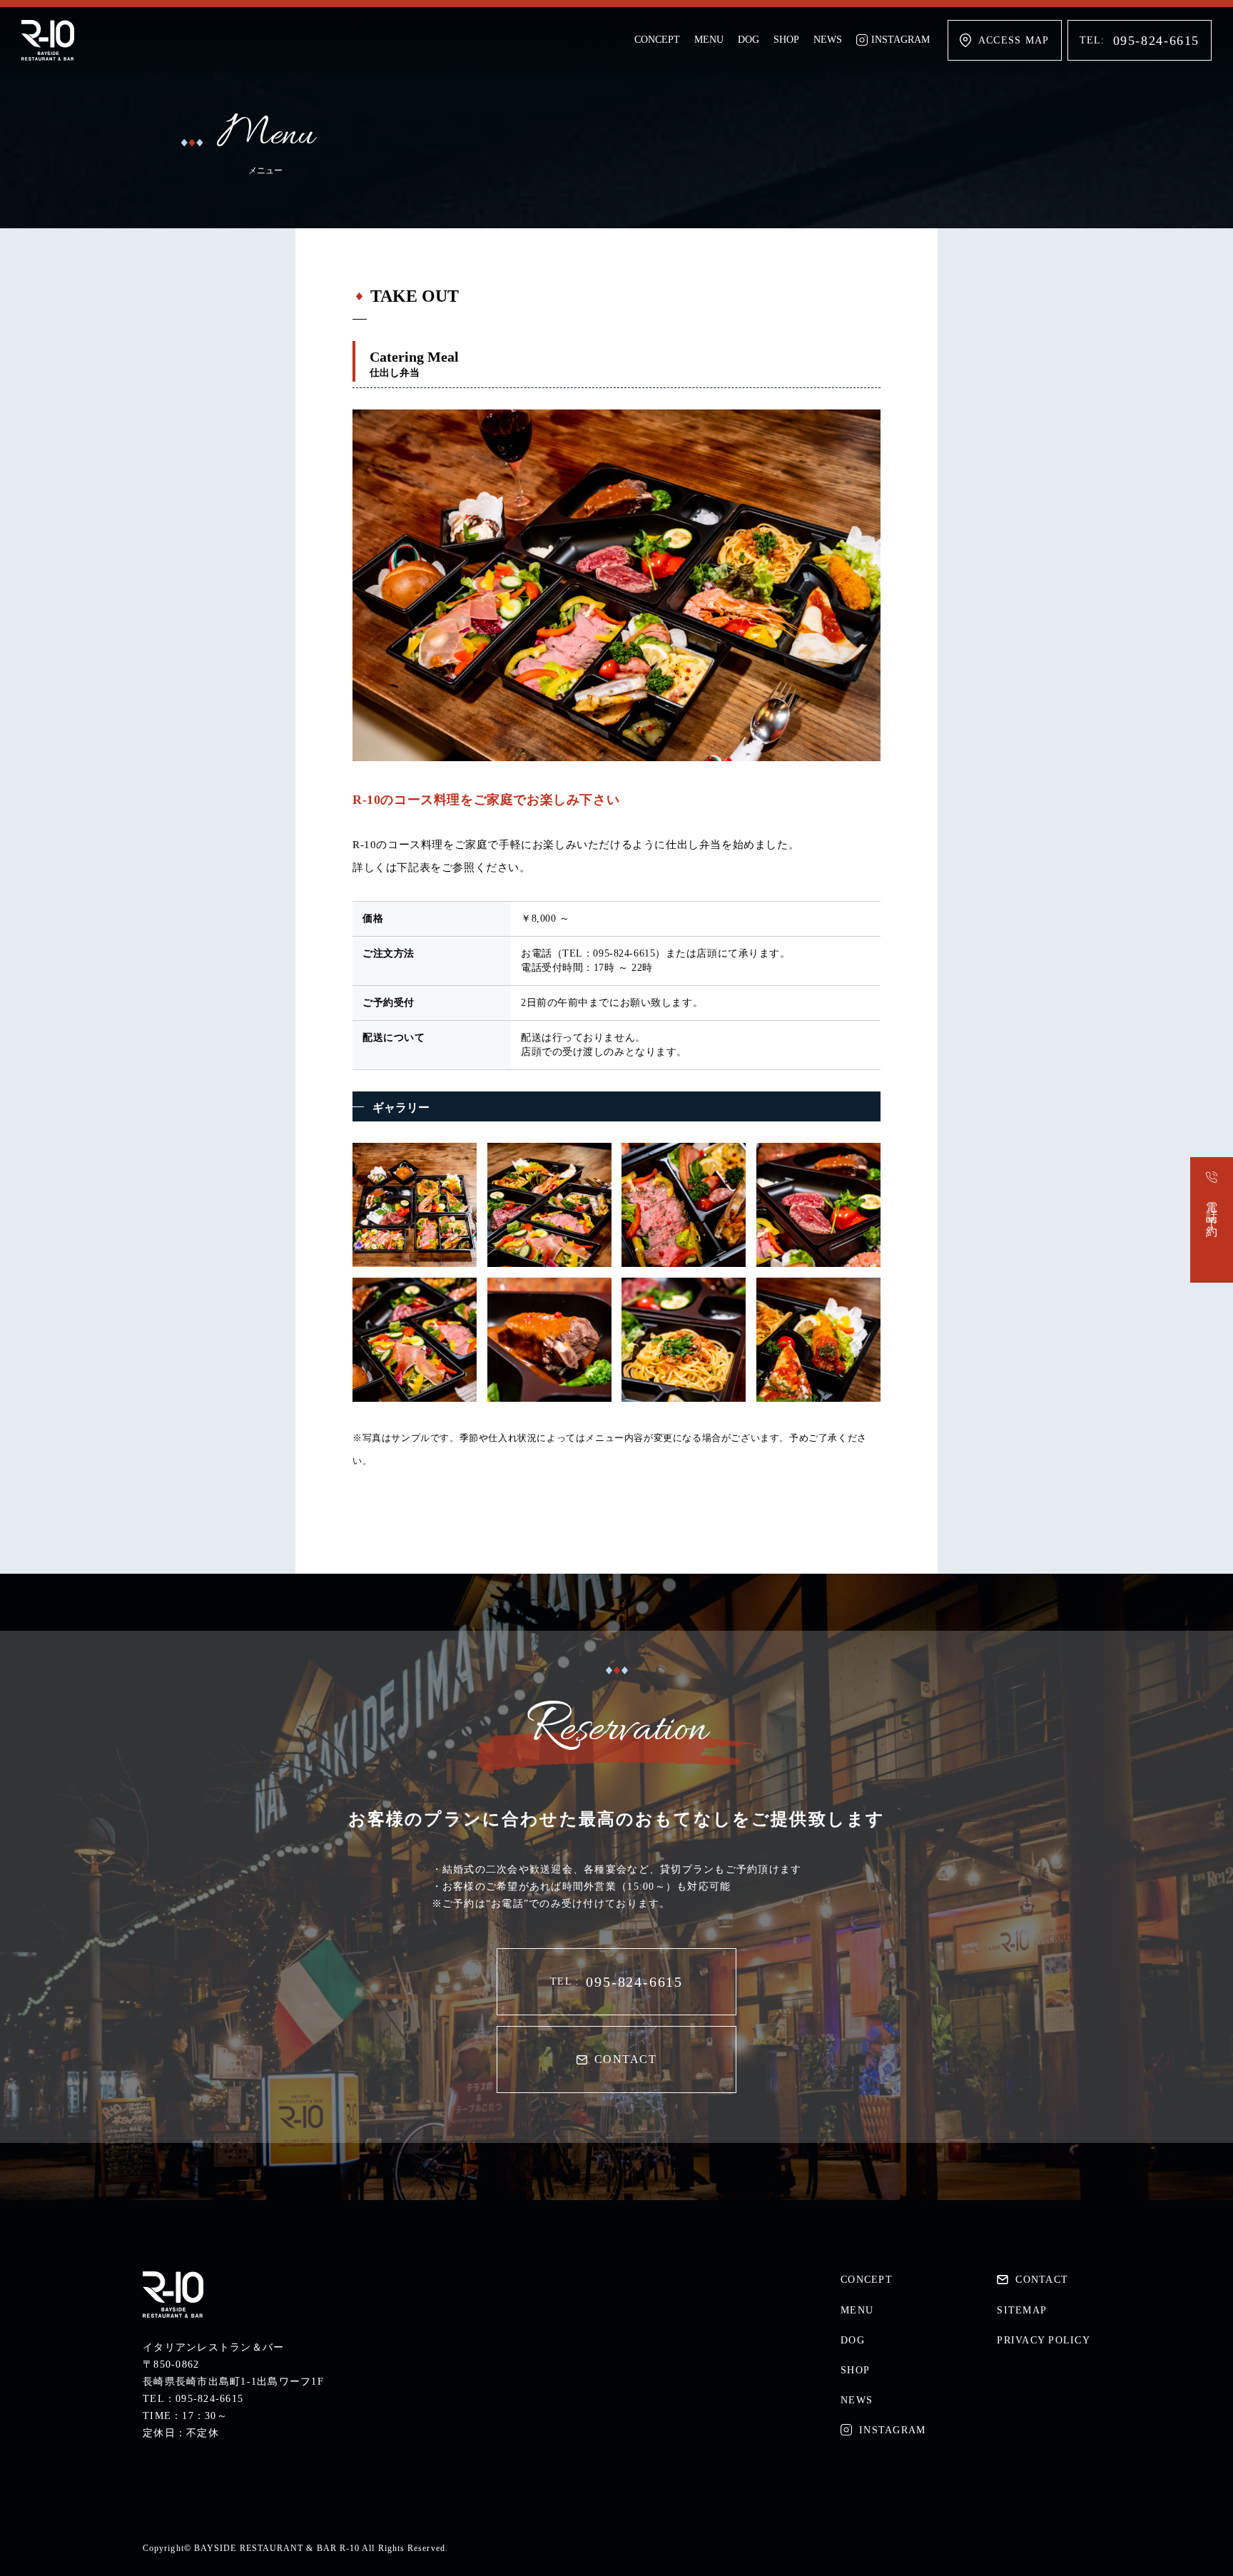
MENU (709, 40)
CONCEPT (657, 40)
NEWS (828, 40)
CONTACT (625, 2059)
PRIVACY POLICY (1044, 2340)
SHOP (786, 40)
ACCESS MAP (1014, 40)
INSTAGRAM (900, 40)
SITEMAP (1022, 2310)
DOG (749, 40)
